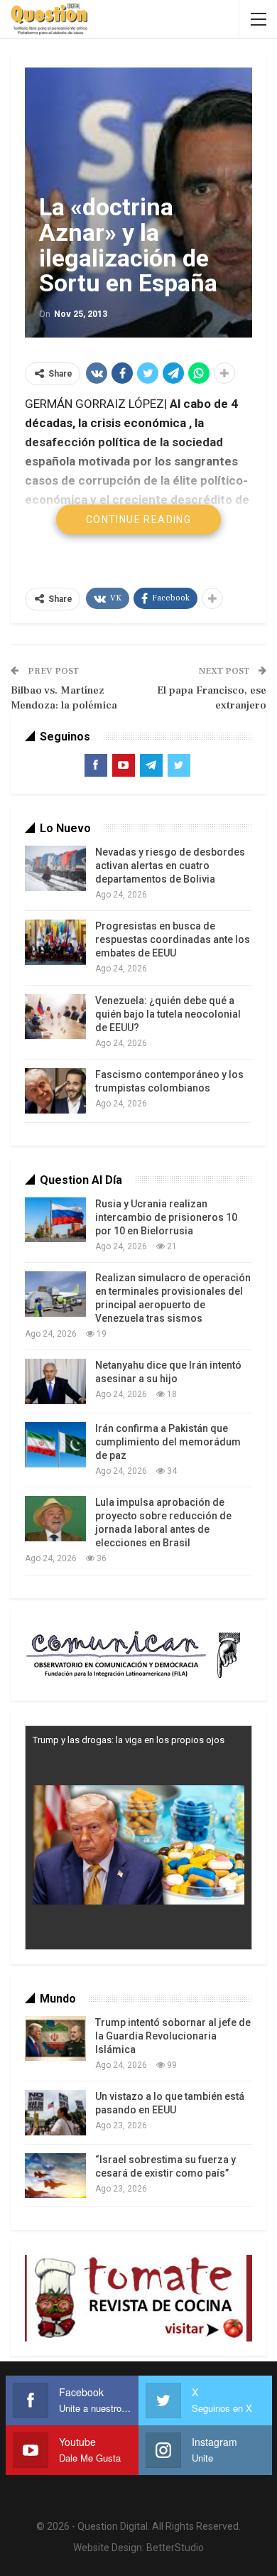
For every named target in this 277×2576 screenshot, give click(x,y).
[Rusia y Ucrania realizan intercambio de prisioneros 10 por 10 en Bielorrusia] (55, 1220)
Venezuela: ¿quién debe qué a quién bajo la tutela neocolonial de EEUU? (168, 1014)
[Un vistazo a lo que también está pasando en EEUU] (55, 2113)
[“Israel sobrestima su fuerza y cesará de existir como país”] (55, 2176)
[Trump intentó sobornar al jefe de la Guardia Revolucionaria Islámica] (55, 2039)
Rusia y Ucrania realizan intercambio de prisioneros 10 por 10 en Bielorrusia (166, 1217)
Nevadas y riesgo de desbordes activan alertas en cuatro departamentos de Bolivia (170, 866)
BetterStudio (175, 2548)
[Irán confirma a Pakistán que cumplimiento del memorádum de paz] (55, 1445)
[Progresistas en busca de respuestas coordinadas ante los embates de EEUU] (55, 942)
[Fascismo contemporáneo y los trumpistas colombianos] (55, 1091)
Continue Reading (138, 519)
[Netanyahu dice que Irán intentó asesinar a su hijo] (55, 1381)
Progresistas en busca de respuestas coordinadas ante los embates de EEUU (173, 939)
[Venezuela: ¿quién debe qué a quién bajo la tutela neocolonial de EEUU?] (55, 1017)
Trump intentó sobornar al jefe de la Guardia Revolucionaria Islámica (173, 2036)
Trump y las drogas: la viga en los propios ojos (129, 1740)
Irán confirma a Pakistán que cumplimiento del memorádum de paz (168, 1442)
